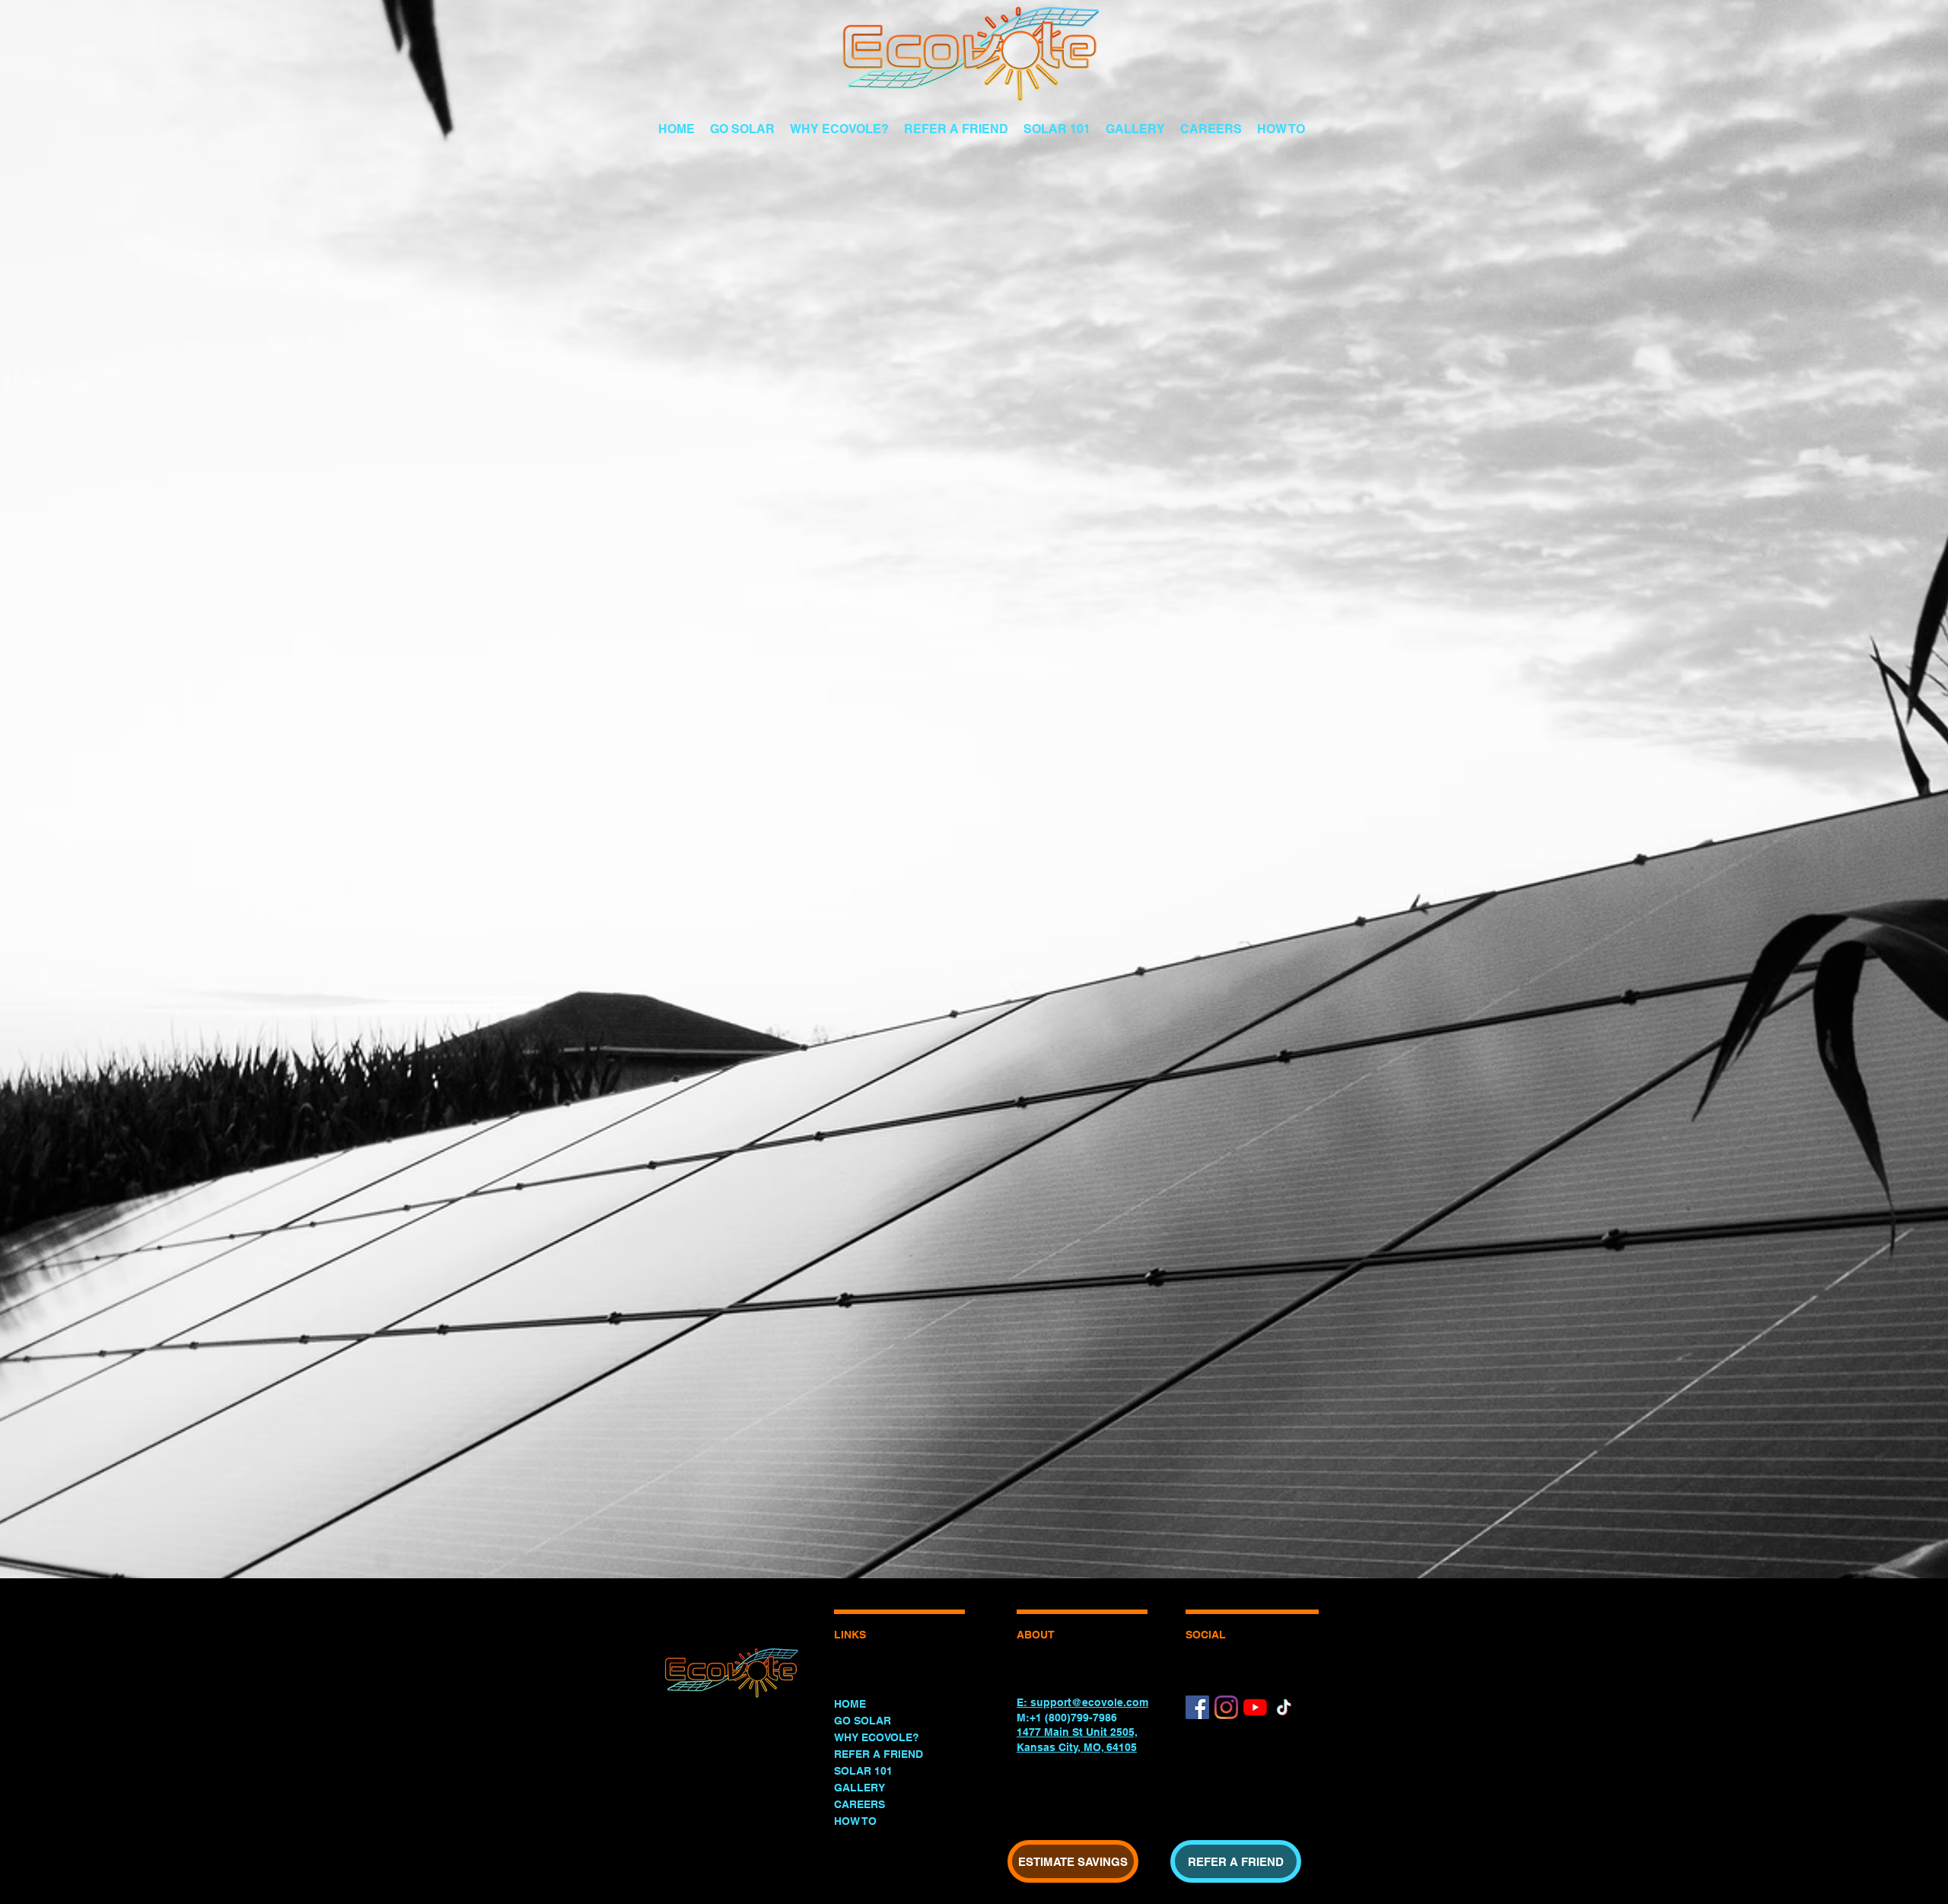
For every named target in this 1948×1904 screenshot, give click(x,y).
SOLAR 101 (863, 1771)
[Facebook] (1197, 1707)
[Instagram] (1226, 1707)
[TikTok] (1284, 1707)
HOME (850, 1704)
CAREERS (859, 1804)
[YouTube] (1255, 1707)
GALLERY (859, 1788)
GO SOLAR (863, 1721)
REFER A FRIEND (879, 1754)
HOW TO (855, 1821)
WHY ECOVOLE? (877, 1737)
